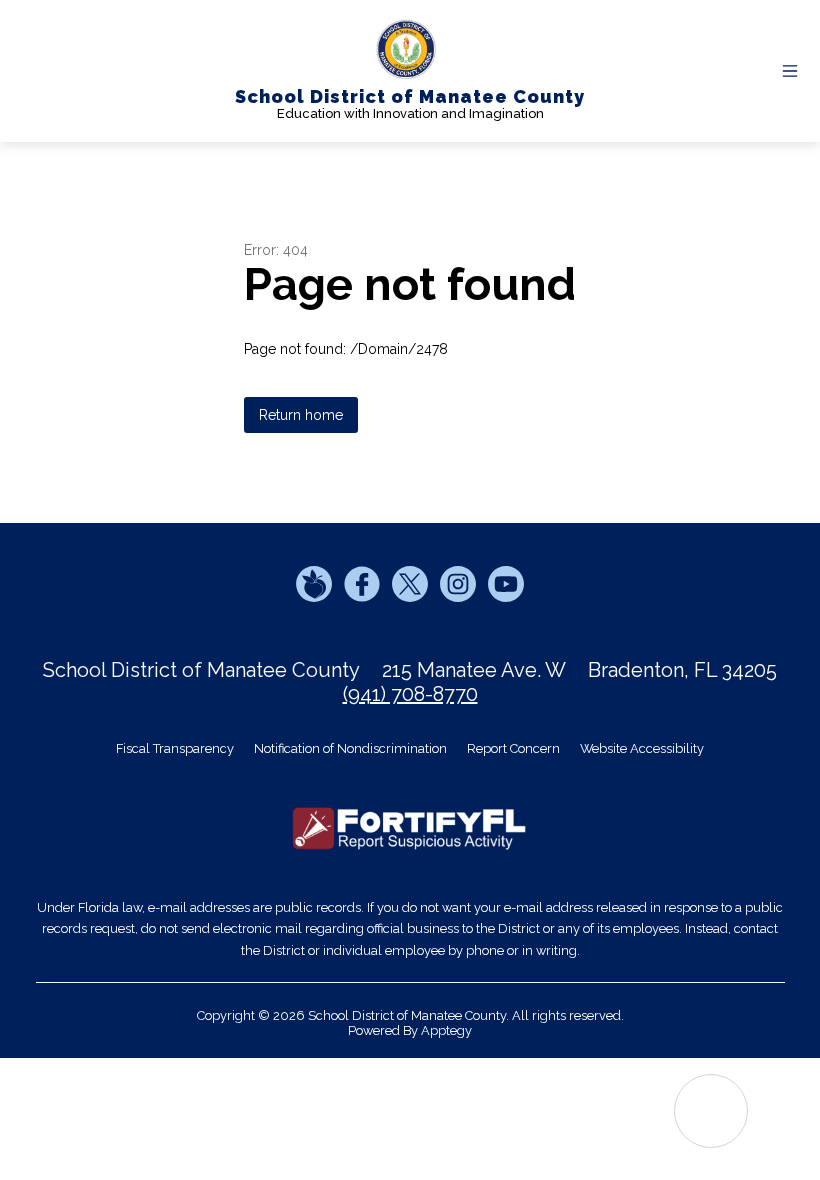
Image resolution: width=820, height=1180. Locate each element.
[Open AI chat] (711, 1111)
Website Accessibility (642, 748)
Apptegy (446, 1030)
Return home (301, 415)
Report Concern (513, 748)
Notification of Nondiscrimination (350, 748)
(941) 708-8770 (410, 694)
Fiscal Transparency (175, 748)
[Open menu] (790, 71)
